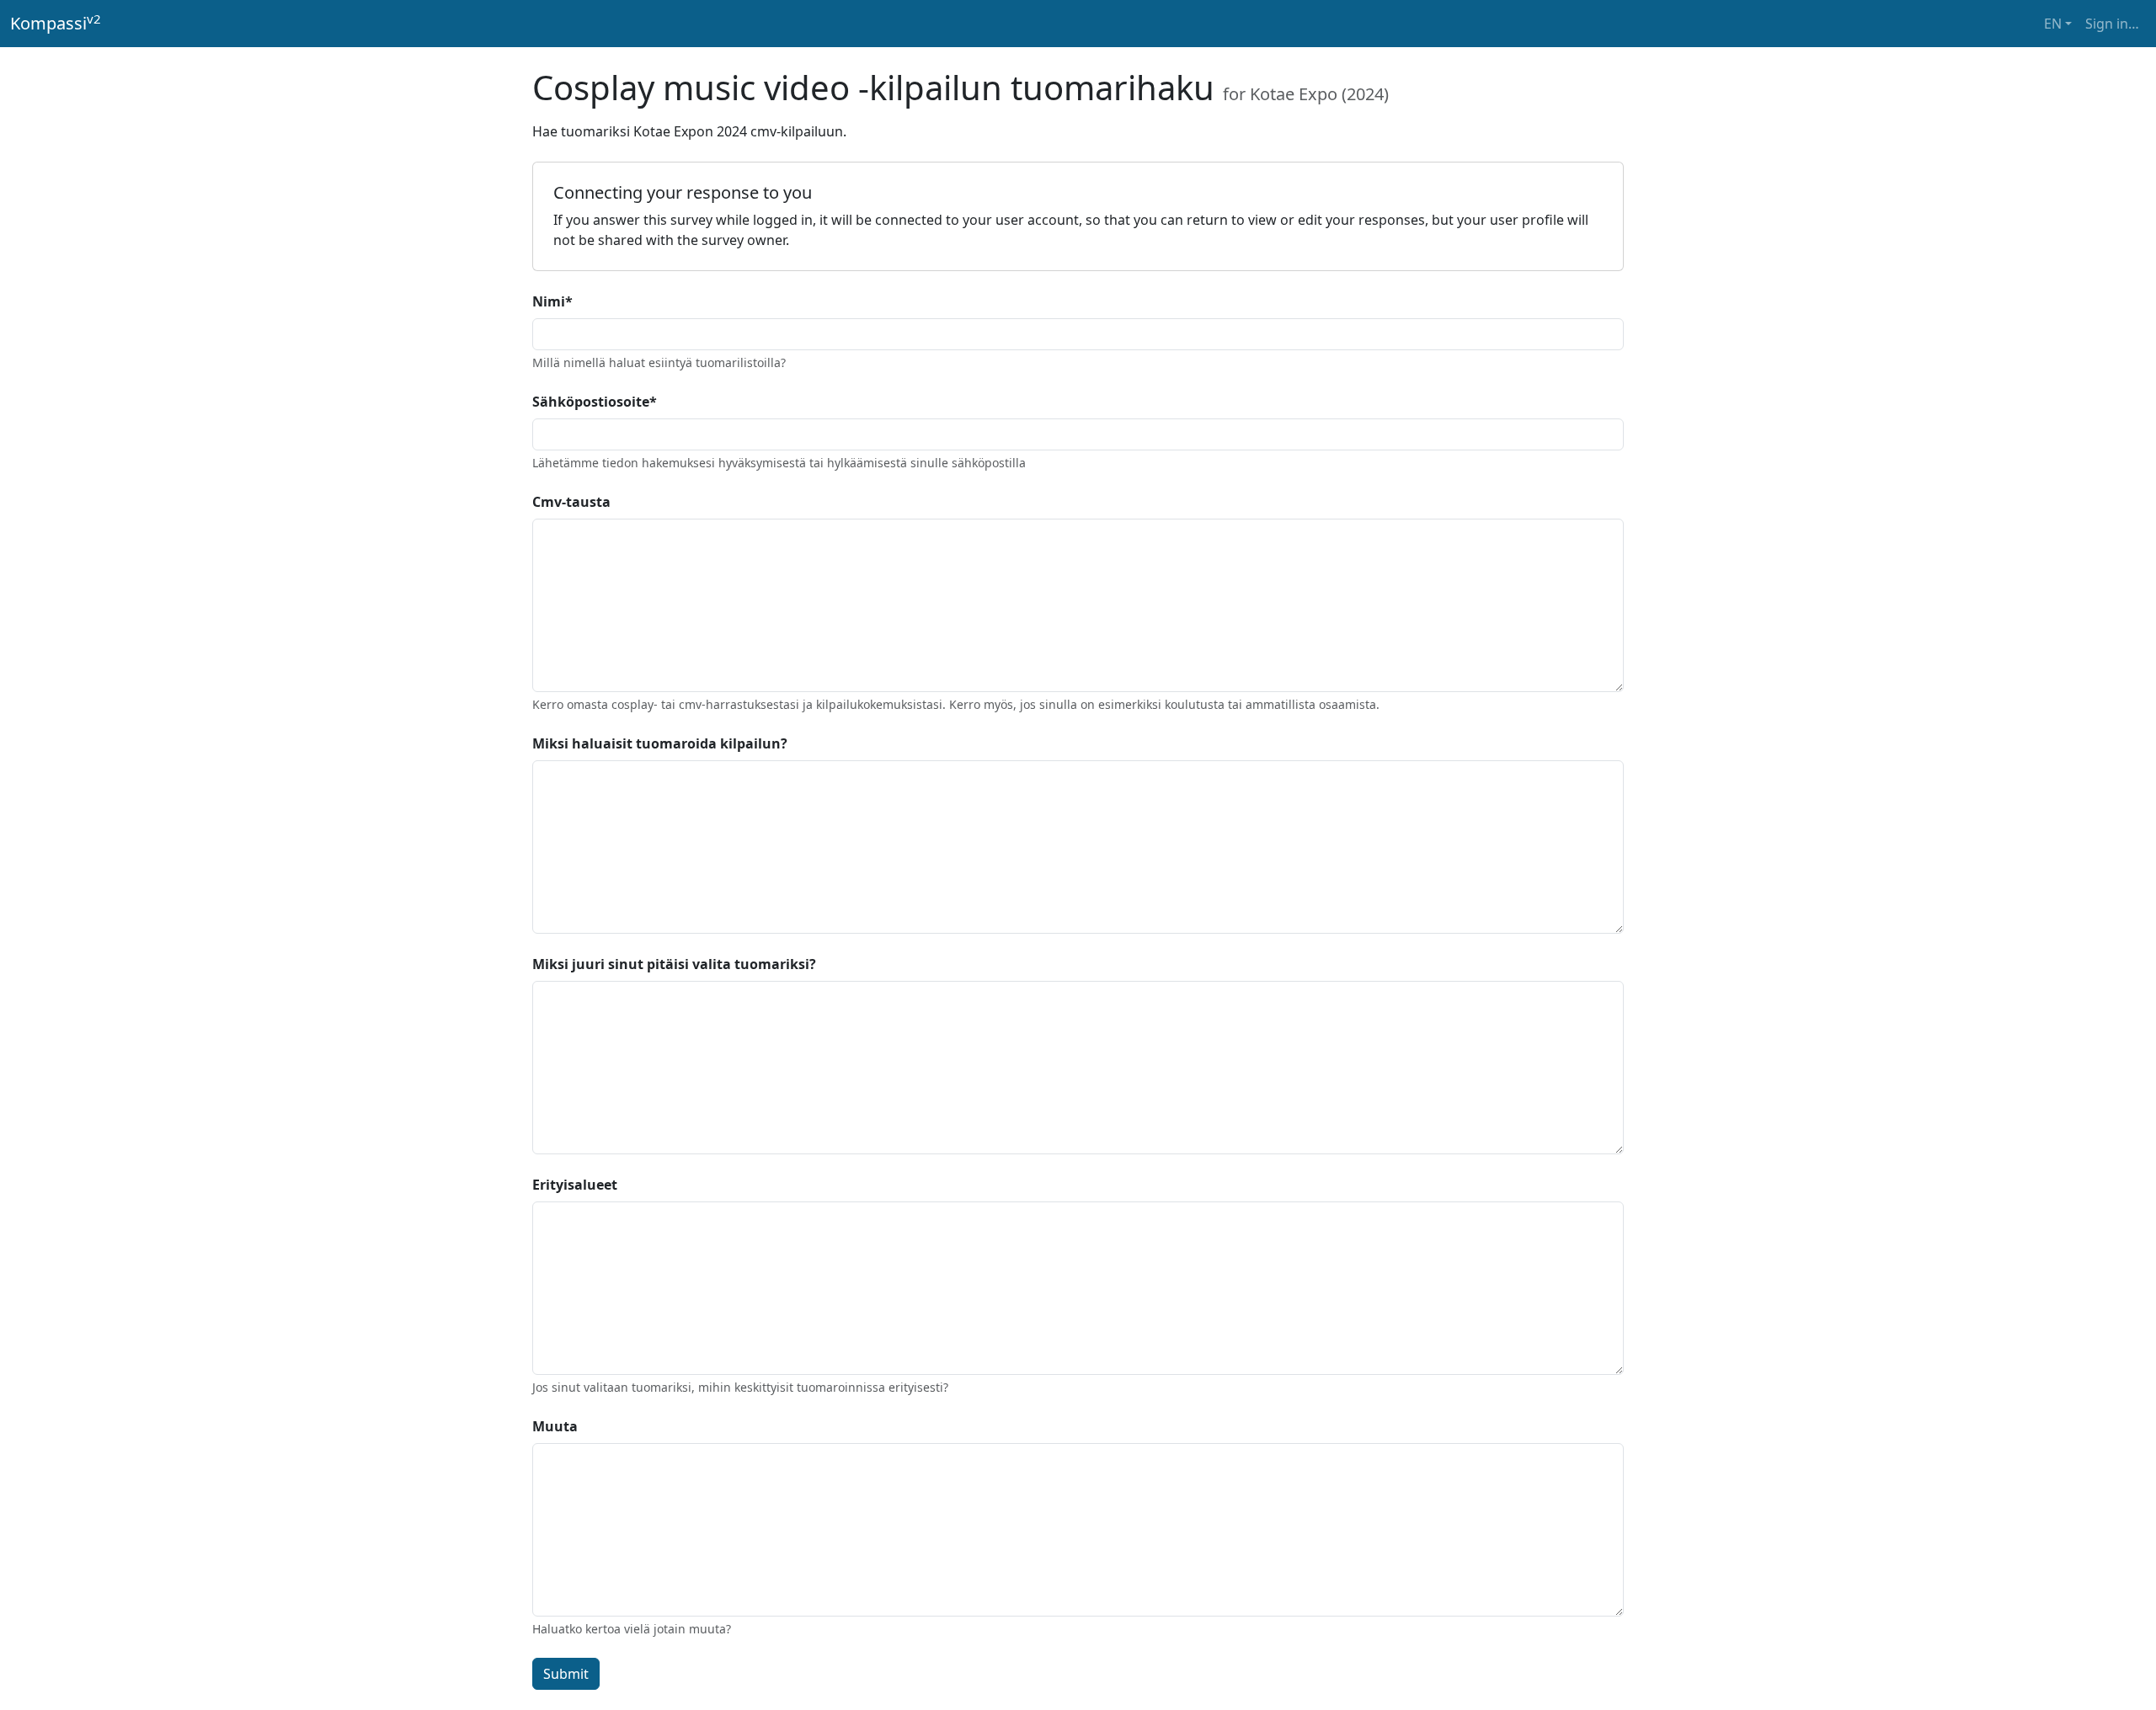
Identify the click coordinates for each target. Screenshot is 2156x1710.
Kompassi (56, 23)
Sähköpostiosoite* (595, 402)
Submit (566, 1674)
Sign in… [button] (2112, 24)
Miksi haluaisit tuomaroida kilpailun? (660, 743)
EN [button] (2053, 24)
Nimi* (552, 301)
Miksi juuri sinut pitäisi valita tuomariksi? (674, 964)
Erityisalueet (575, 1185)
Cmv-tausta (571, 502)
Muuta (555, 1426)
